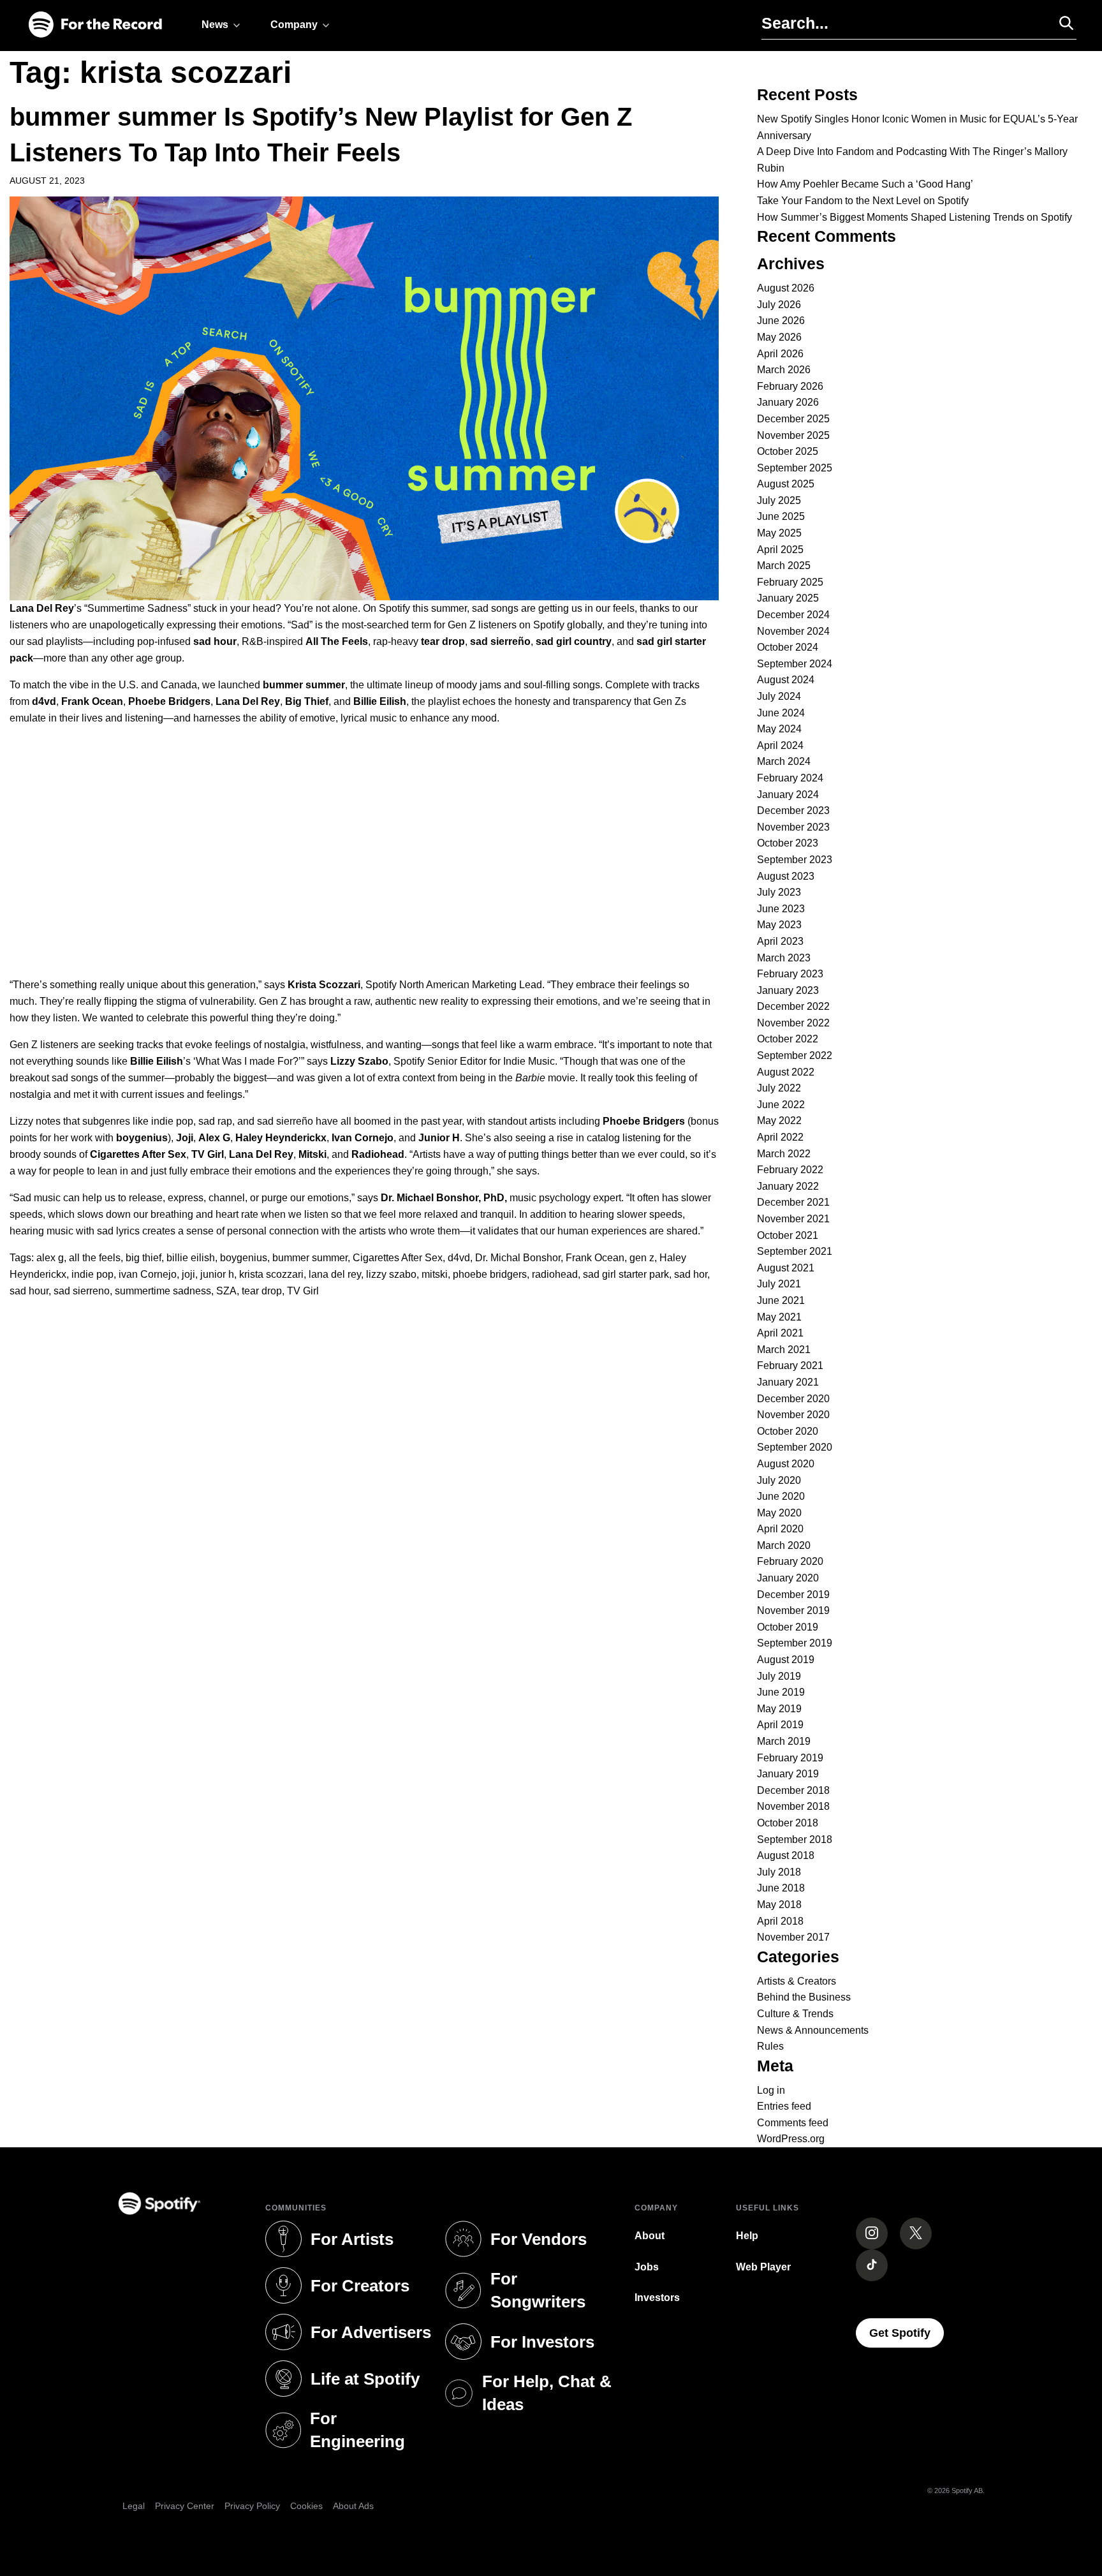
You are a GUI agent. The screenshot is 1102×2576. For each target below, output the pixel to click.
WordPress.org (791, 2139)
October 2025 (788, 451)
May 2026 (779, 337)
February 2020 (790, 1561)
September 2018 (795, 1839)
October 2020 (788, 1431)
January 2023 (788, 990)
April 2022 (780, 1137)
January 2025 (788, 598)
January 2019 (788, 1774)
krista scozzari (271, 1274)
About (650, 2236)
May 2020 (779, 1513)
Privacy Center (185, 2506)
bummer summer (310, 1258)
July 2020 (779, 1480)
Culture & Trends (795, 2014)
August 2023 (786, 876)
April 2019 (780, 1725)
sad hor (691, 1274)
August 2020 (786, 1464)
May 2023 (779, 925)
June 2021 (781, 1300)
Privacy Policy (252, 2506)
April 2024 (780, 745)
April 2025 (780, 550)
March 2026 (784, 370)
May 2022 (779, 1121)
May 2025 (779, 533)
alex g (50, 1258)
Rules (770, 2046)
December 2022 (793, 1006)
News (215, 25)
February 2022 (790, 1170)
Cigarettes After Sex (398, 1258)
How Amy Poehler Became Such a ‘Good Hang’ (865, 184)
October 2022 (788, 1039)
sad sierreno (82, 1291)
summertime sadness (163, 1291)
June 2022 (781, 1105)
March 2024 (784, 761)
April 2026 (780, 354)
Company (294, 25)
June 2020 (781, 1496)
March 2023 (784, 958)
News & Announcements (813, 2030)
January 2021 (788, 1382)
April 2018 (780, 1921)
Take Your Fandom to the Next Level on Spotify (863, 201)
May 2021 (779, 1317)
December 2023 (793, 811)
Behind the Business (804, 1997)
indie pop (92, 1274)
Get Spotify (907, 2333)
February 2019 (790, 1758)
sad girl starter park (626, 1274)
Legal (134, 2506)
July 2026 (779, 305)
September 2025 (795, 468)
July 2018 (779, 1872)
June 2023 (781, 909)
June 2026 (781, 321)
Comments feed (793, 2123)
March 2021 (784, 1350)
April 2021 (780, 1333)
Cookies (306, 2506)
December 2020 (793, 1399)
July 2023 (779, 892)
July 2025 (779, 500)
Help (747, 2236)
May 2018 (779, 1905)
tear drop (262, 1291)
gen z (642, 1258)
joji (188, 1274)
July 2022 (779, 1088)
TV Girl (303, 1291)
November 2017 (793, 1937)
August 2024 (786, 680)
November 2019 (793, 1610)
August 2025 (786, 484)
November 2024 (793, 631)
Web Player (763, 2267)
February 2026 (790, 386)
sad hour (29, 1291)
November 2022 (793, 1023)
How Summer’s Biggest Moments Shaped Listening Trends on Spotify (915, 217)
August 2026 (786, 288)
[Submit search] (1061, 23)
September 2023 (795, 860)
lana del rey (335, 1274)
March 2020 (784, 1545)
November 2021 (793, 1219)
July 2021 (779, 1284)
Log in (771, 2090)
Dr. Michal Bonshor (518, 1258)
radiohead (555, 1274)
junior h (217, 1274)
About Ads (353, 2506)
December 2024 (793, 615)
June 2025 (781, 516)
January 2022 (788, 1186)
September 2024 (795, 664)
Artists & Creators (797, 1981)
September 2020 (795, 1447)
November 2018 (793, 1806)
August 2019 (786, 1660)
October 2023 (788, 843)
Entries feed (784, 2106)
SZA (226, 1291)
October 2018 (788, 1823)
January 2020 (788, 1578)
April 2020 (780, 1529)
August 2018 (786, 1855)
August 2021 (786, 1268)
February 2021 (790, 1366)
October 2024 (788, 647)
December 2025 (793, 419)
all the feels (95, 1258)
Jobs (647, 2267)
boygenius (244, 1258)
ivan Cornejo (148, 1274)
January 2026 (788, 402)
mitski (435, 1274)
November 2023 (793, 827)
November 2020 (793, 1415)
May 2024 (779, 729)
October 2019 (788, 1627)
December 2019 (793, 1595)
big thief (143, 1258)
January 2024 (788, 795)
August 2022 (786, 1072)
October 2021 (788, 1235)
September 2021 (795, 1251)
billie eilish (191, 1258)
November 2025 (793, 435)
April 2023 (780, 941)
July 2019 (779, 1676)
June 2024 (781, 713)
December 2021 (793, 1202)
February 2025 (790, 582)
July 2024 (779, 696)
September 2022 (795, 1055)
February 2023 (790, 974)
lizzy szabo (391, 1274)
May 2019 (779, 1709)
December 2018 (793, 1790)
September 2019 (795, 1643)
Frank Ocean (595, 1258)
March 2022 (784, 1154)
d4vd (459, 1258)
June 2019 (781, 1692)
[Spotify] (95, 25)
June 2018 (781, 1888)
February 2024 (790, 778)
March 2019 (784, 1741)
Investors (657, 2298)
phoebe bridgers (490, 1274)
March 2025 (784, 566)
